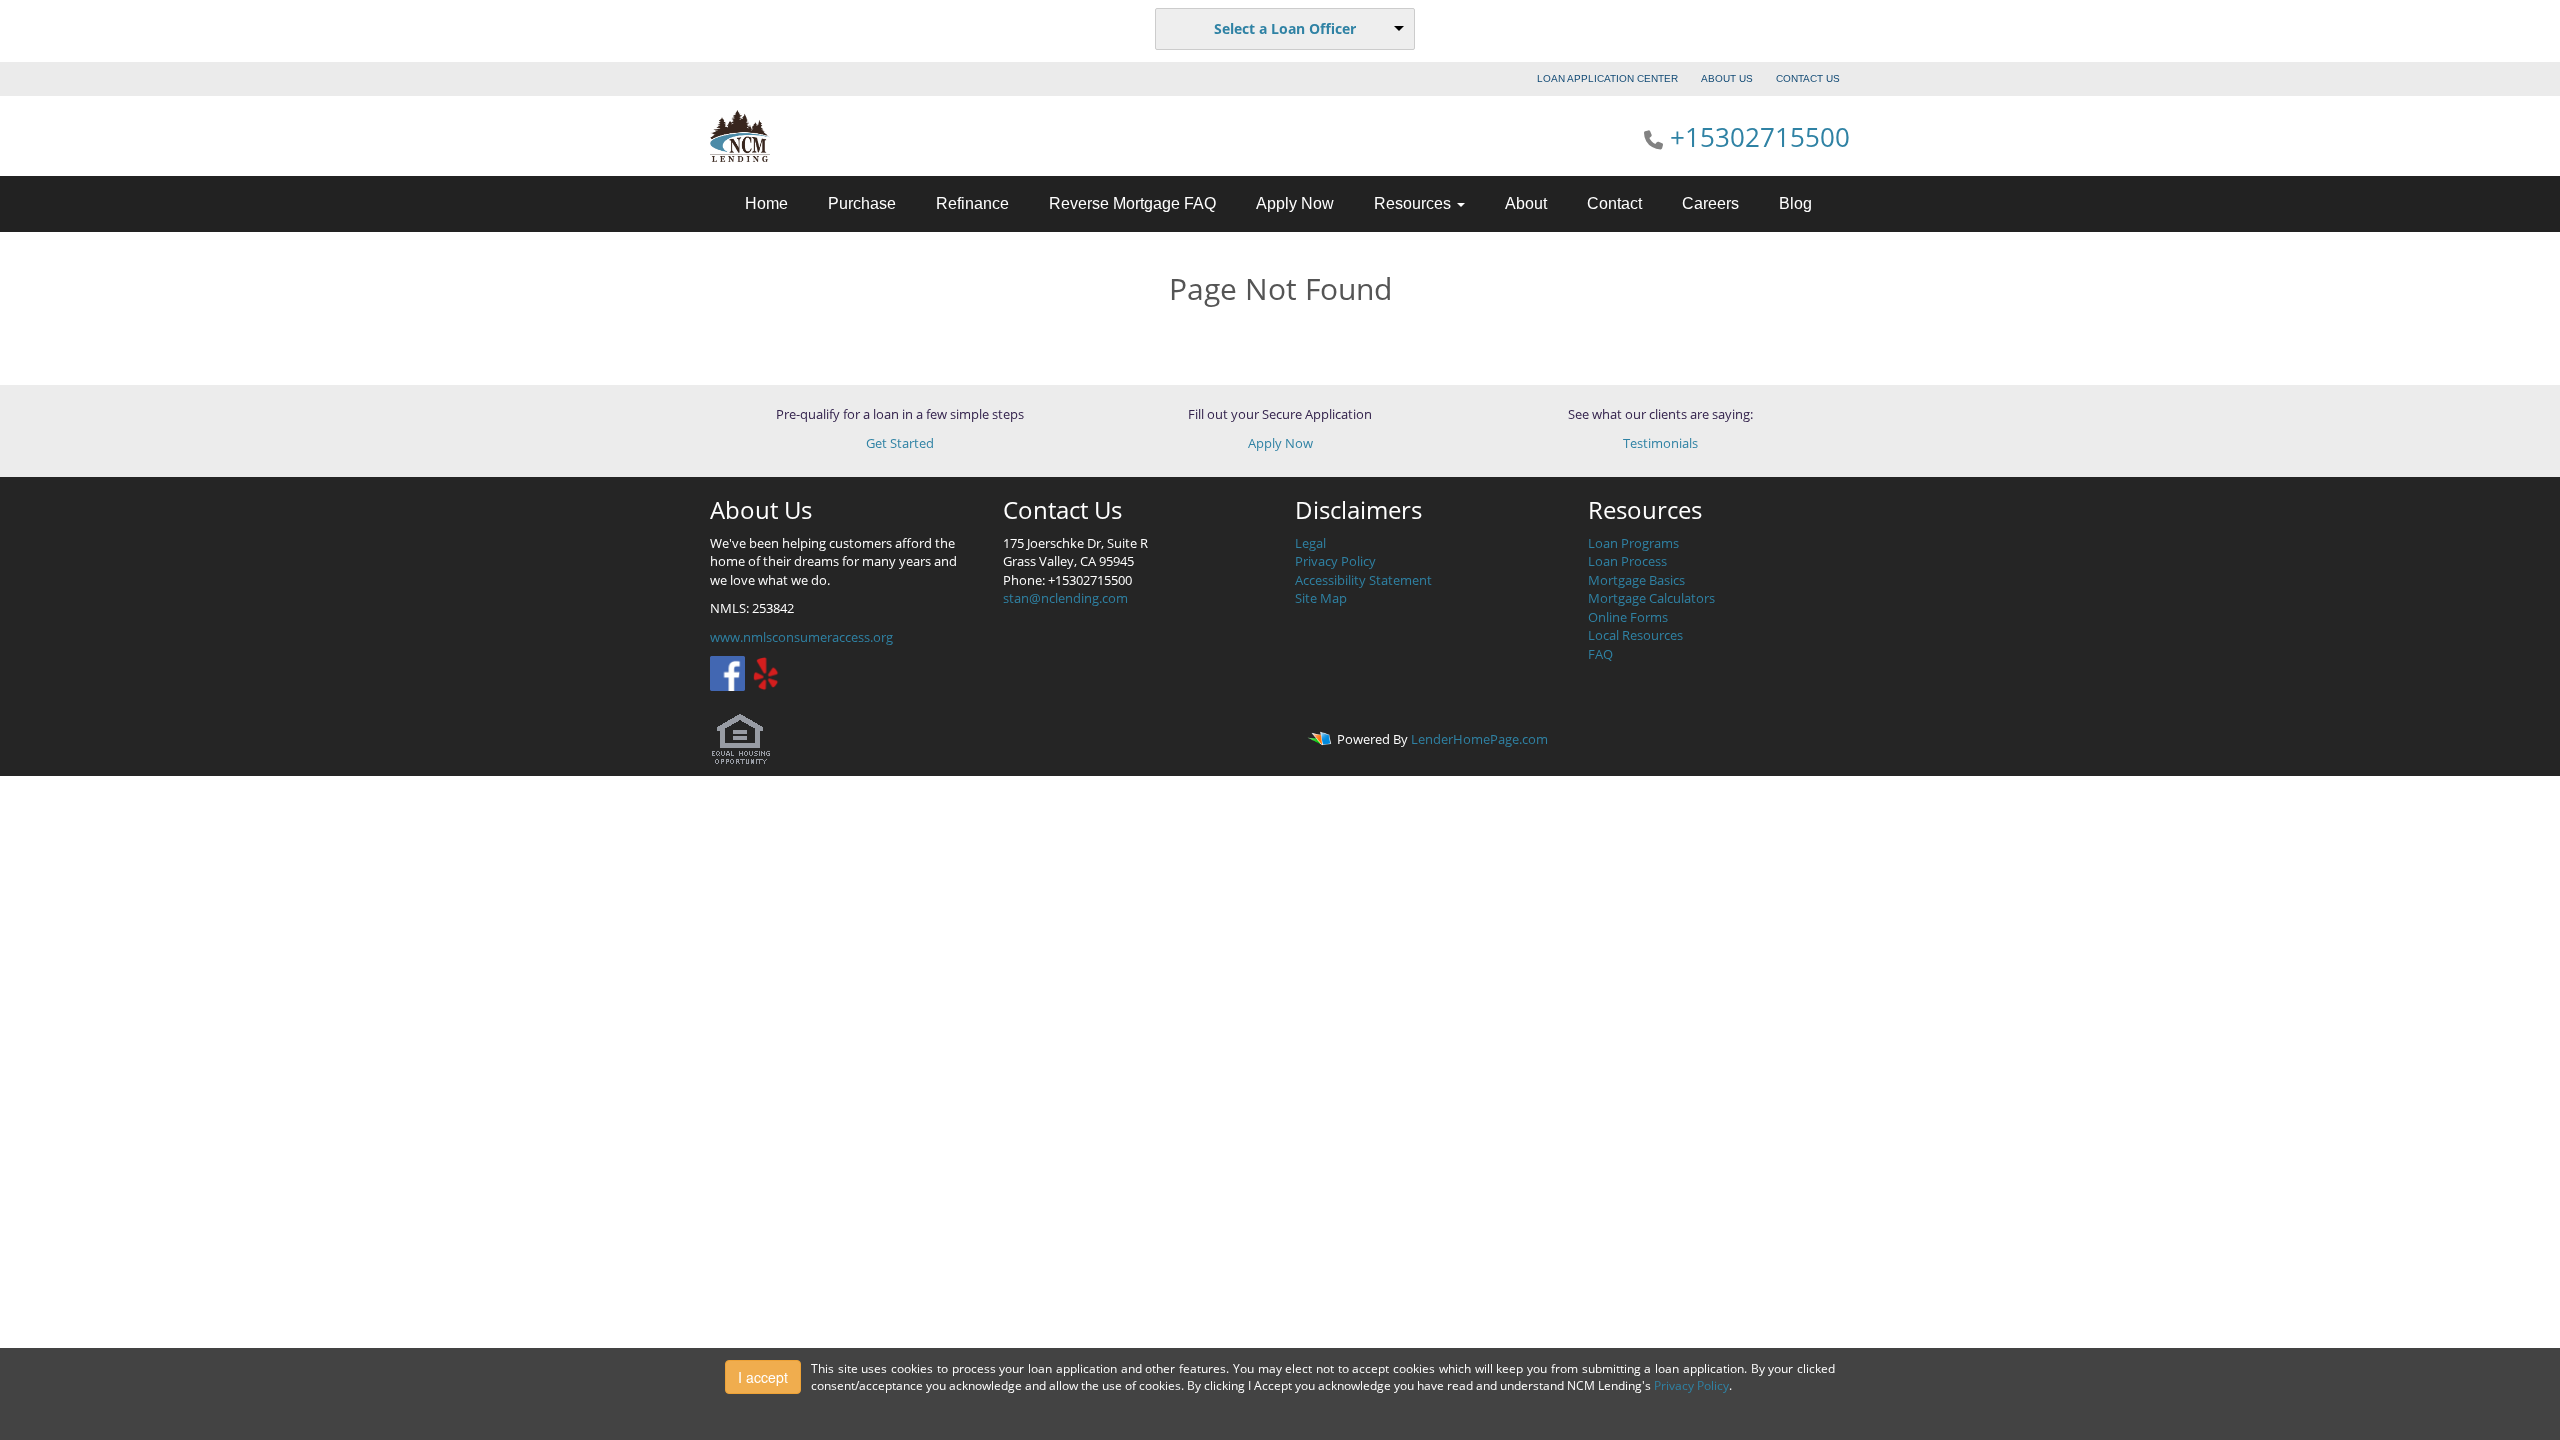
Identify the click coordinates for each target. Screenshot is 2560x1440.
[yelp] (765, 672)
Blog (1795, 203)
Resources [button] (1414, 203)
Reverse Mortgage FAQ (1132, 203)
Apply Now (1295, 203)
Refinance (972, 203)
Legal (1310, 543)
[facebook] (727, 672)
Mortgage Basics (1636, 580)
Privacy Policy (1335, 561)
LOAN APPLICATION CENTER (1607, 78)
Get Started (900, 443)
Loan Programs (1633, 543)
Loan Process (1627, 561)
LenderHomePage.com (1479, 740)
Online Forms (1628, 617)
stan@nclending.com (1065, 598)
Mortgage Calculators (1651, 598)
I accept (763, 1377)
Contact (1614, 203)
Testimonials (1660, 443)
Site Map (1321, 598)
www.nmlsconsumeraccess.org (801, 637)
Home (766, 203)
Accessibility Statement (1363, 580)
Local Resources (1635, 635)
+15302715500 (1760, 137)
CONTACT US (1808, 78)
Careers (1710, 203)
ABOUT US (1727, 78)
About (1526, 203)
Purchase (862, 203)
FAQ (1600, 654)
